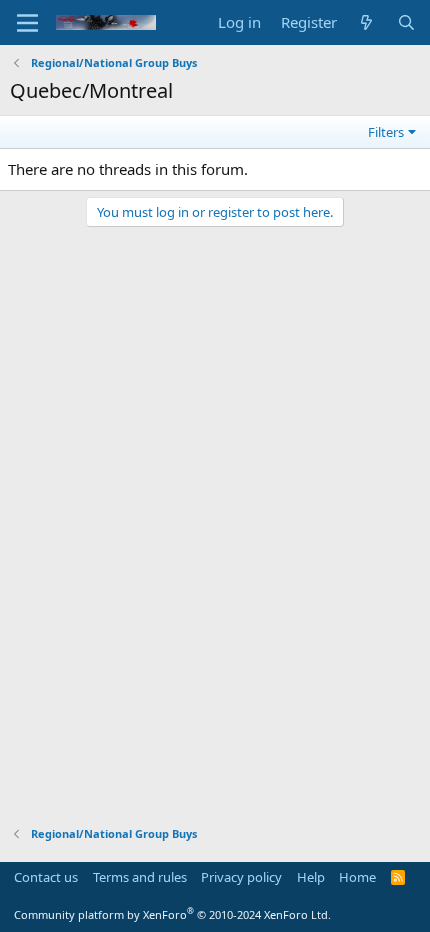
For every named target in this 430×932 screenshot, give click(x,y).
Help (311, 877)
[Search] (406, 22)
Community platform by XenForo (172, 914)
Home (357, 877)
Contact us (46, 877)
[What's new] (366, 22)
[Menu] (27, 23)
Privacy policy (241, 877)
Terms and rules (140, 877)
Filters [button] (386, 132)
